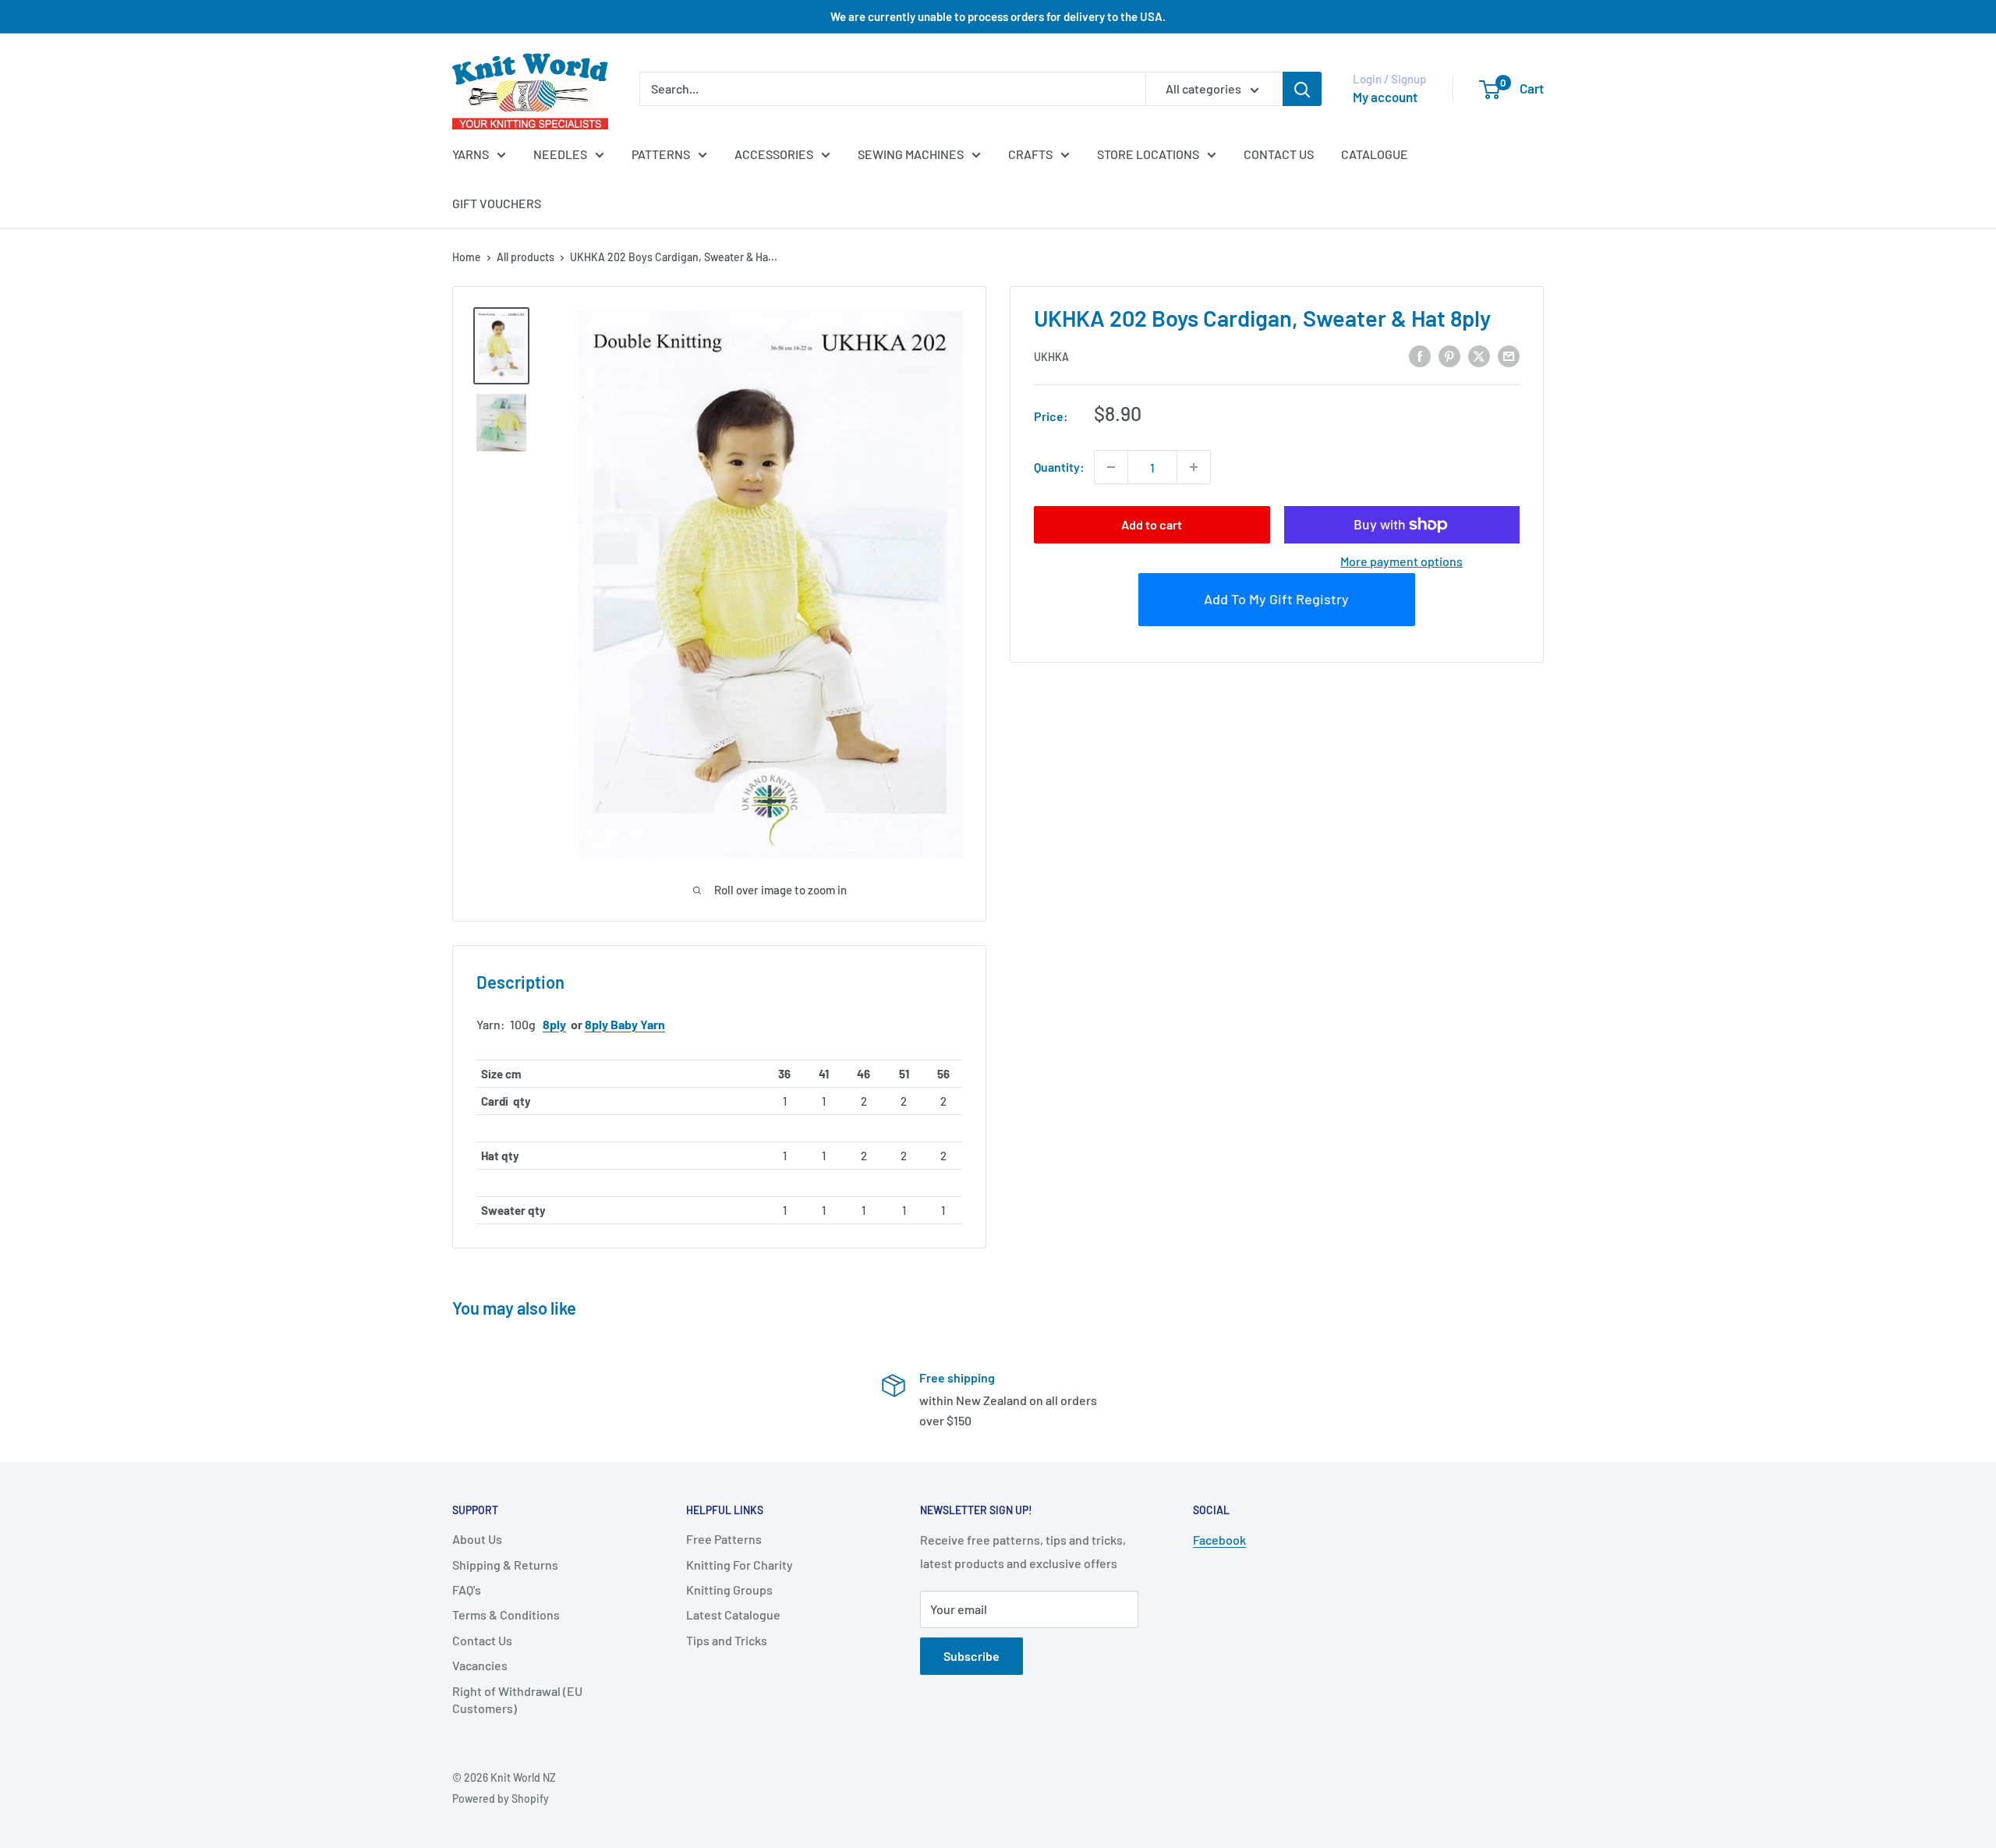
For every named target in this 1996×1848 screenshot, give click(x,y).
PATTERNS (661, 154)
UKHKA (1051, 357)
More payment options (1401, 561)
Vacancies (480, 1665)
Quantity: (1059, 467)
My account (1385, 97)
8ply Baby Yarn (625, 1024)
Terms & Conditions (506, 1614)
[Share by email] (1509, 355)
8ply (554, 1024)
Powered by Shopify (501, 1798)
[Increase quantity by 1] (1194, 467)
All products (526, 257)
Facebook (1219, 1540)
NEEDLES (560, 154)
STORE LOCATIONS (1148, 154)
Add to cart (1152, 524)
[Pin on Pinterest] (1449, 355)
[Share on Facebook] (1420, 355)
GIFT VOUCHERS (497, 203)
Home (467, 257)
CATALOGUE (1375, 154)
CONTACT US (1279, 154)
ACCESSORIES (774, 154)
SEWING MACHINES (911, 154)
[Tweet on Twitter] (1479, 355)
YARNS (471, 154)
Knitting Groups (729, 1590)
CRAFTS (1030, 154)
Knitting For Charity (740, 1565)
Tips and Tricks (727, 1640)
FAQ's (467, 1590)
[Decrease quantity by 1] (1111, 467)
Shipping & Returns (505, 1565)
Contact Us (482, 1640)
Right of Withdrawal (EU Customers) (517, 1699)
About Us (477, 1539)
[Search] (1302, 89)
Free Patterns (724, 1539)
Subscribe (971, 1656)
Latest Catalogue (733, 1614)
